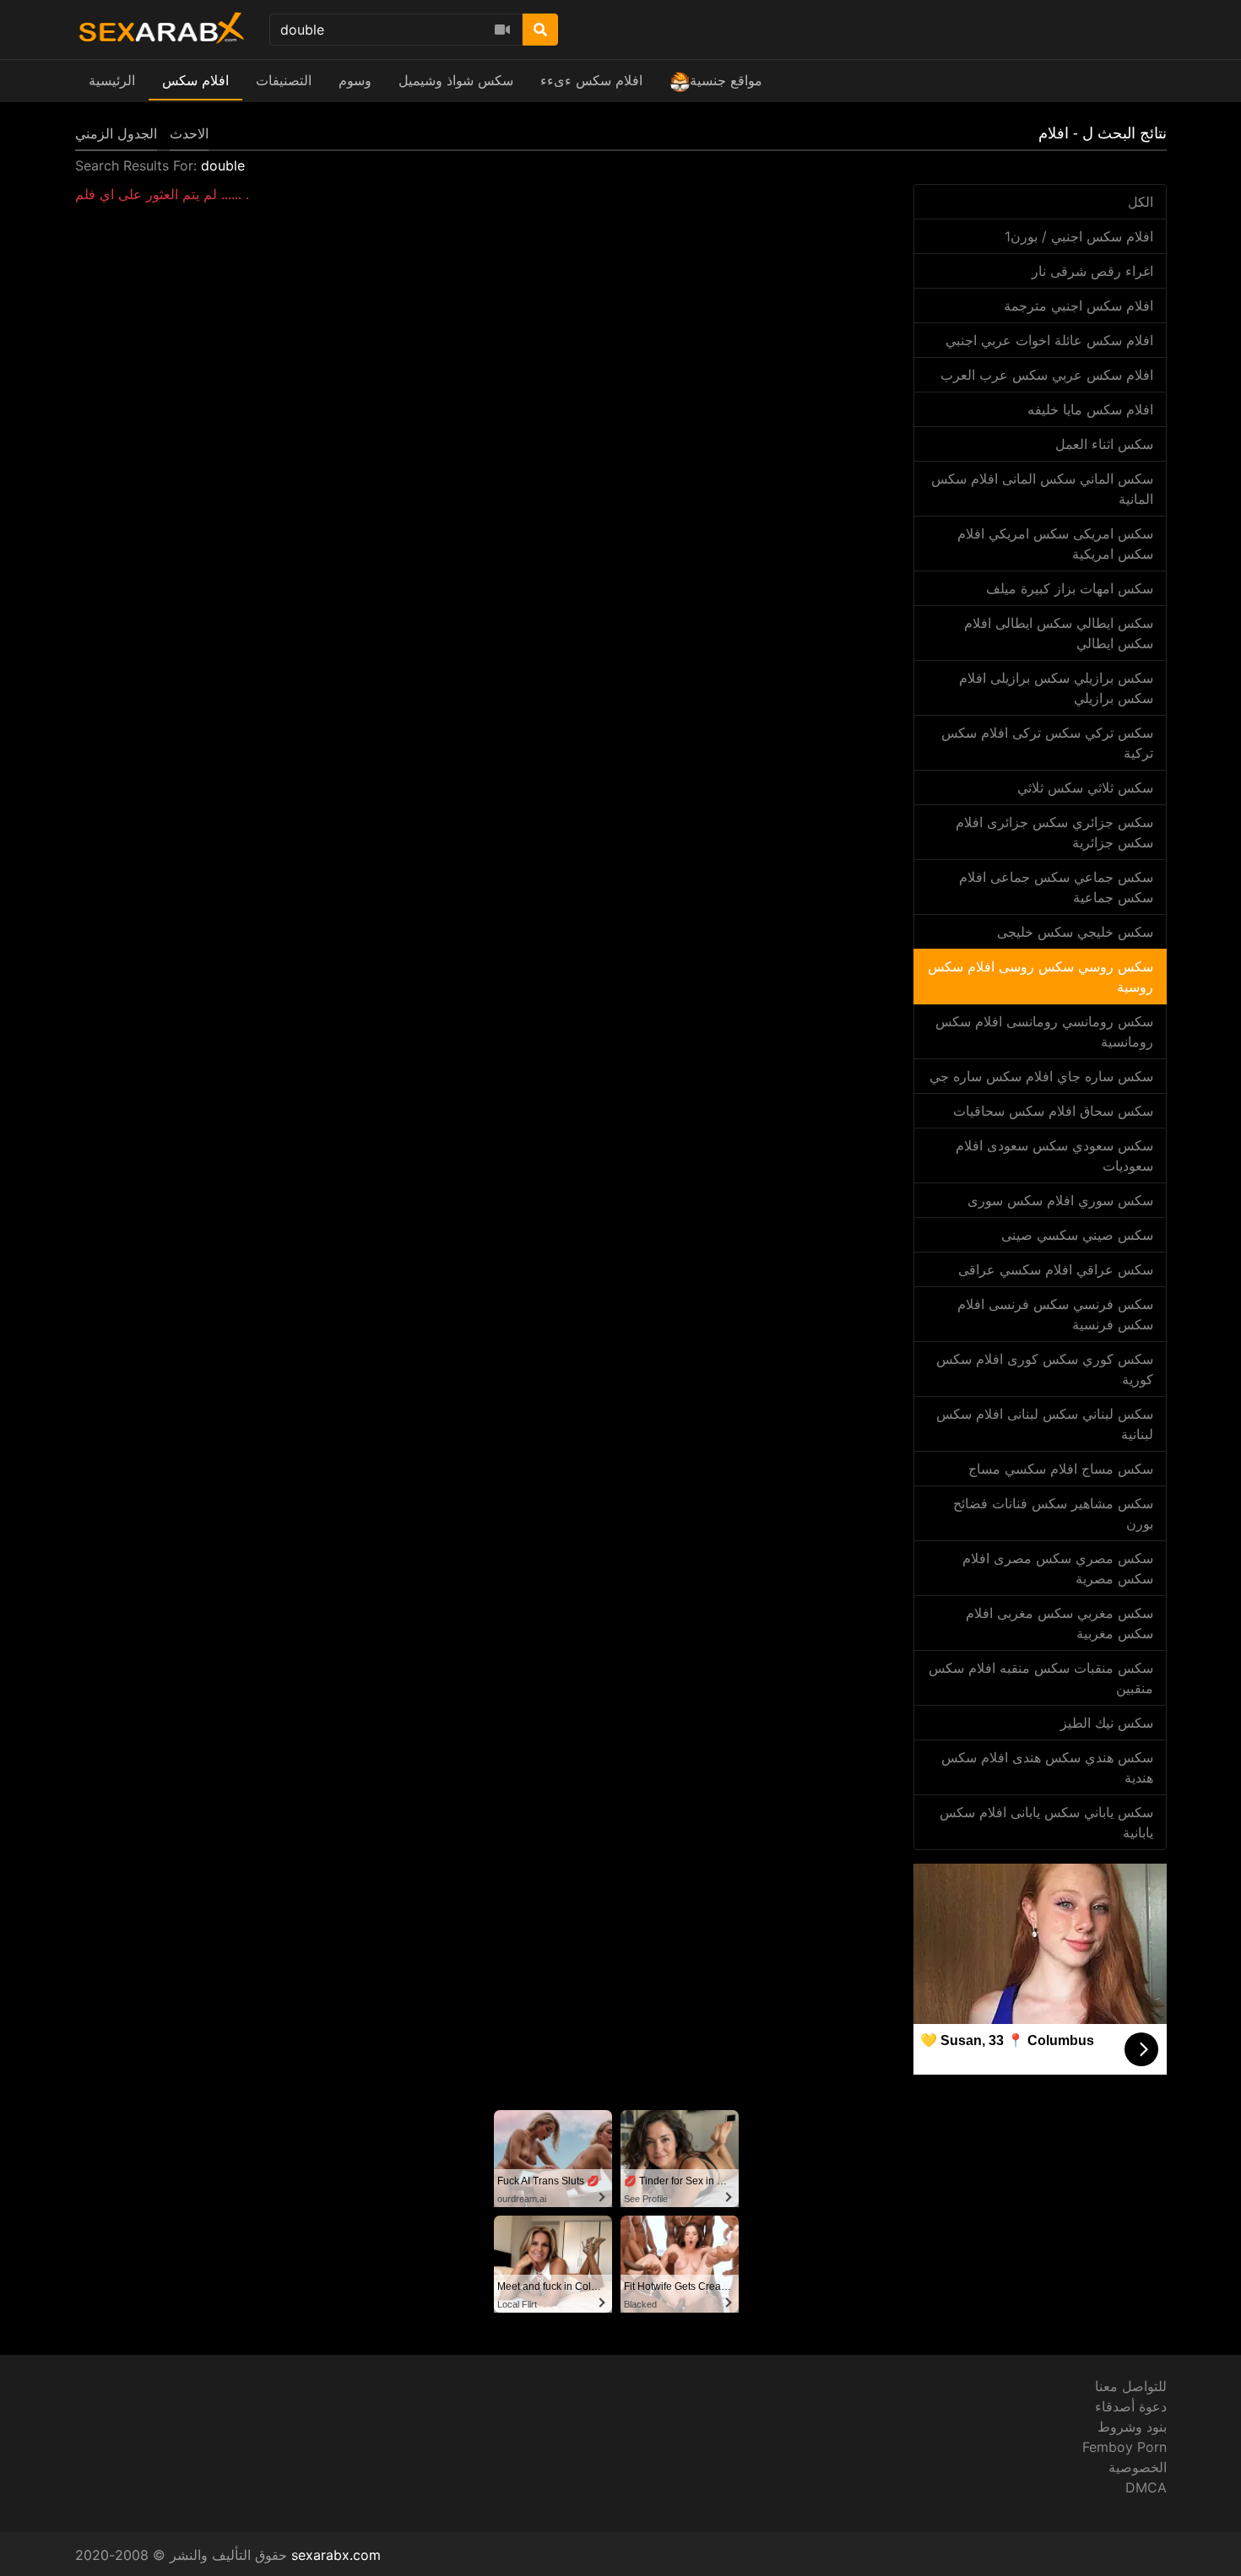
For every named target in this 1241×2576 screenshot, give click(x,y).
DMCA (1146, 2487)
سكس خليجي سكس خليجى (1075, 932)
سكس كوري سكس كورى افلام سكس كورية (1045, 1369)
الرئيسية (112, 80)
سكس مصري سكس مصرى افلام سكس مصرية (1058, 1568)
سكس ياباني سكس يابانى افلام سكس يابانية (1046, 1822)
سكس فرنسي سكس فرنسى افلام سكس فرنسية (1055, 1314)
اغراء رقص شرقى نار (1092, 271)
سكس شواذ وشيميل (456, 80)
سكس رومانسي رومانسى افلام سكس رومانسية (1044, 1031)
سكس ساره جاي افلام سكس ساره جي (1041, 1076)
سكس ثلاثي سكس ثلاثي (1085, 787)
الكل (1141, 202)
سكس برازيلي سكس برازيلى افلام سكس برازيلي (1056, 688)
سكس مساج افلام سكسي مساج (1061, 1469)
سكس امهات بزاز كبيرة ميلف (1070, 588)
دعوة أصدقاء (1131, 2406)
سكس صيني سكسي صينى (1077, 1235)
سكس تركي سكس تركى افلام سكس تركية (1047, 743)
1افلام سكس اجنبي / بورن (1079, 236)
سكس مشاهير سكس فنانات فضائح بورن (1053, 1513)
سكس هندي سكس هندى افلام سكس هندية (1047, 1767)
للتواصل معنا (1131, 2386)
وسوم (355, 80)
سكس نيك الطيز (1107, 1723)
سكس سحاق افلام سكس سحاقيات (1053, 1111)
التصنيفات (284, 80)
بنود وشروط (1132, 2427)
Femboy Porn (1124, 2447)
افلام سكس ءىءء (591, 80)
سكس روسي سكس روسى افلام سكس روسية (1040, 977)
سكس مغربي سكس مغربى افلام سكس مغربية (1059, 1623)
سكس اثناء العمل (1104, 444)
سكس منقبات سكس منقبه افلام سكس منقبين (1041, 1678)
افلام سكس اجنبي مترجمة (1078, 306)
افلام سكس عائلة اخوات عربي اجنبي (1049, 340)
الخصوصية (1138, 2467)
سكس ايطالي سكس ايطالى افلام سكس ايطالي (1059, 633)
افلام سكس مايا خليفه (1090, 409)
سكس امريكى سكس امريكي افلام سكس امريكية (1055, 544)
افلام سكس (195, 80)
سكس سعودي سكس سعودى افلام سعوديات (1054, 1155)
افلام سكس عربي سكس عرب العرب (1047, 375)
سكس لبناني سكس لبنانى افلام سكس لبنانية (1045, 1424)
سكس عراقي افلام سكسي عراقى (1056, 1269)
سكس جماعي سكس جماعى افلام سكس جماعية (1056, 887)
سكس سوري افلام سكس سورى (1060, 1200)
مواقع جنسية (726, 80)
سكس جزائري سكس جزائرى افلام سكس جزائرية (1054, 832)
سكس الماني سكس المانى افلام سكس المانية (1042, 489)
